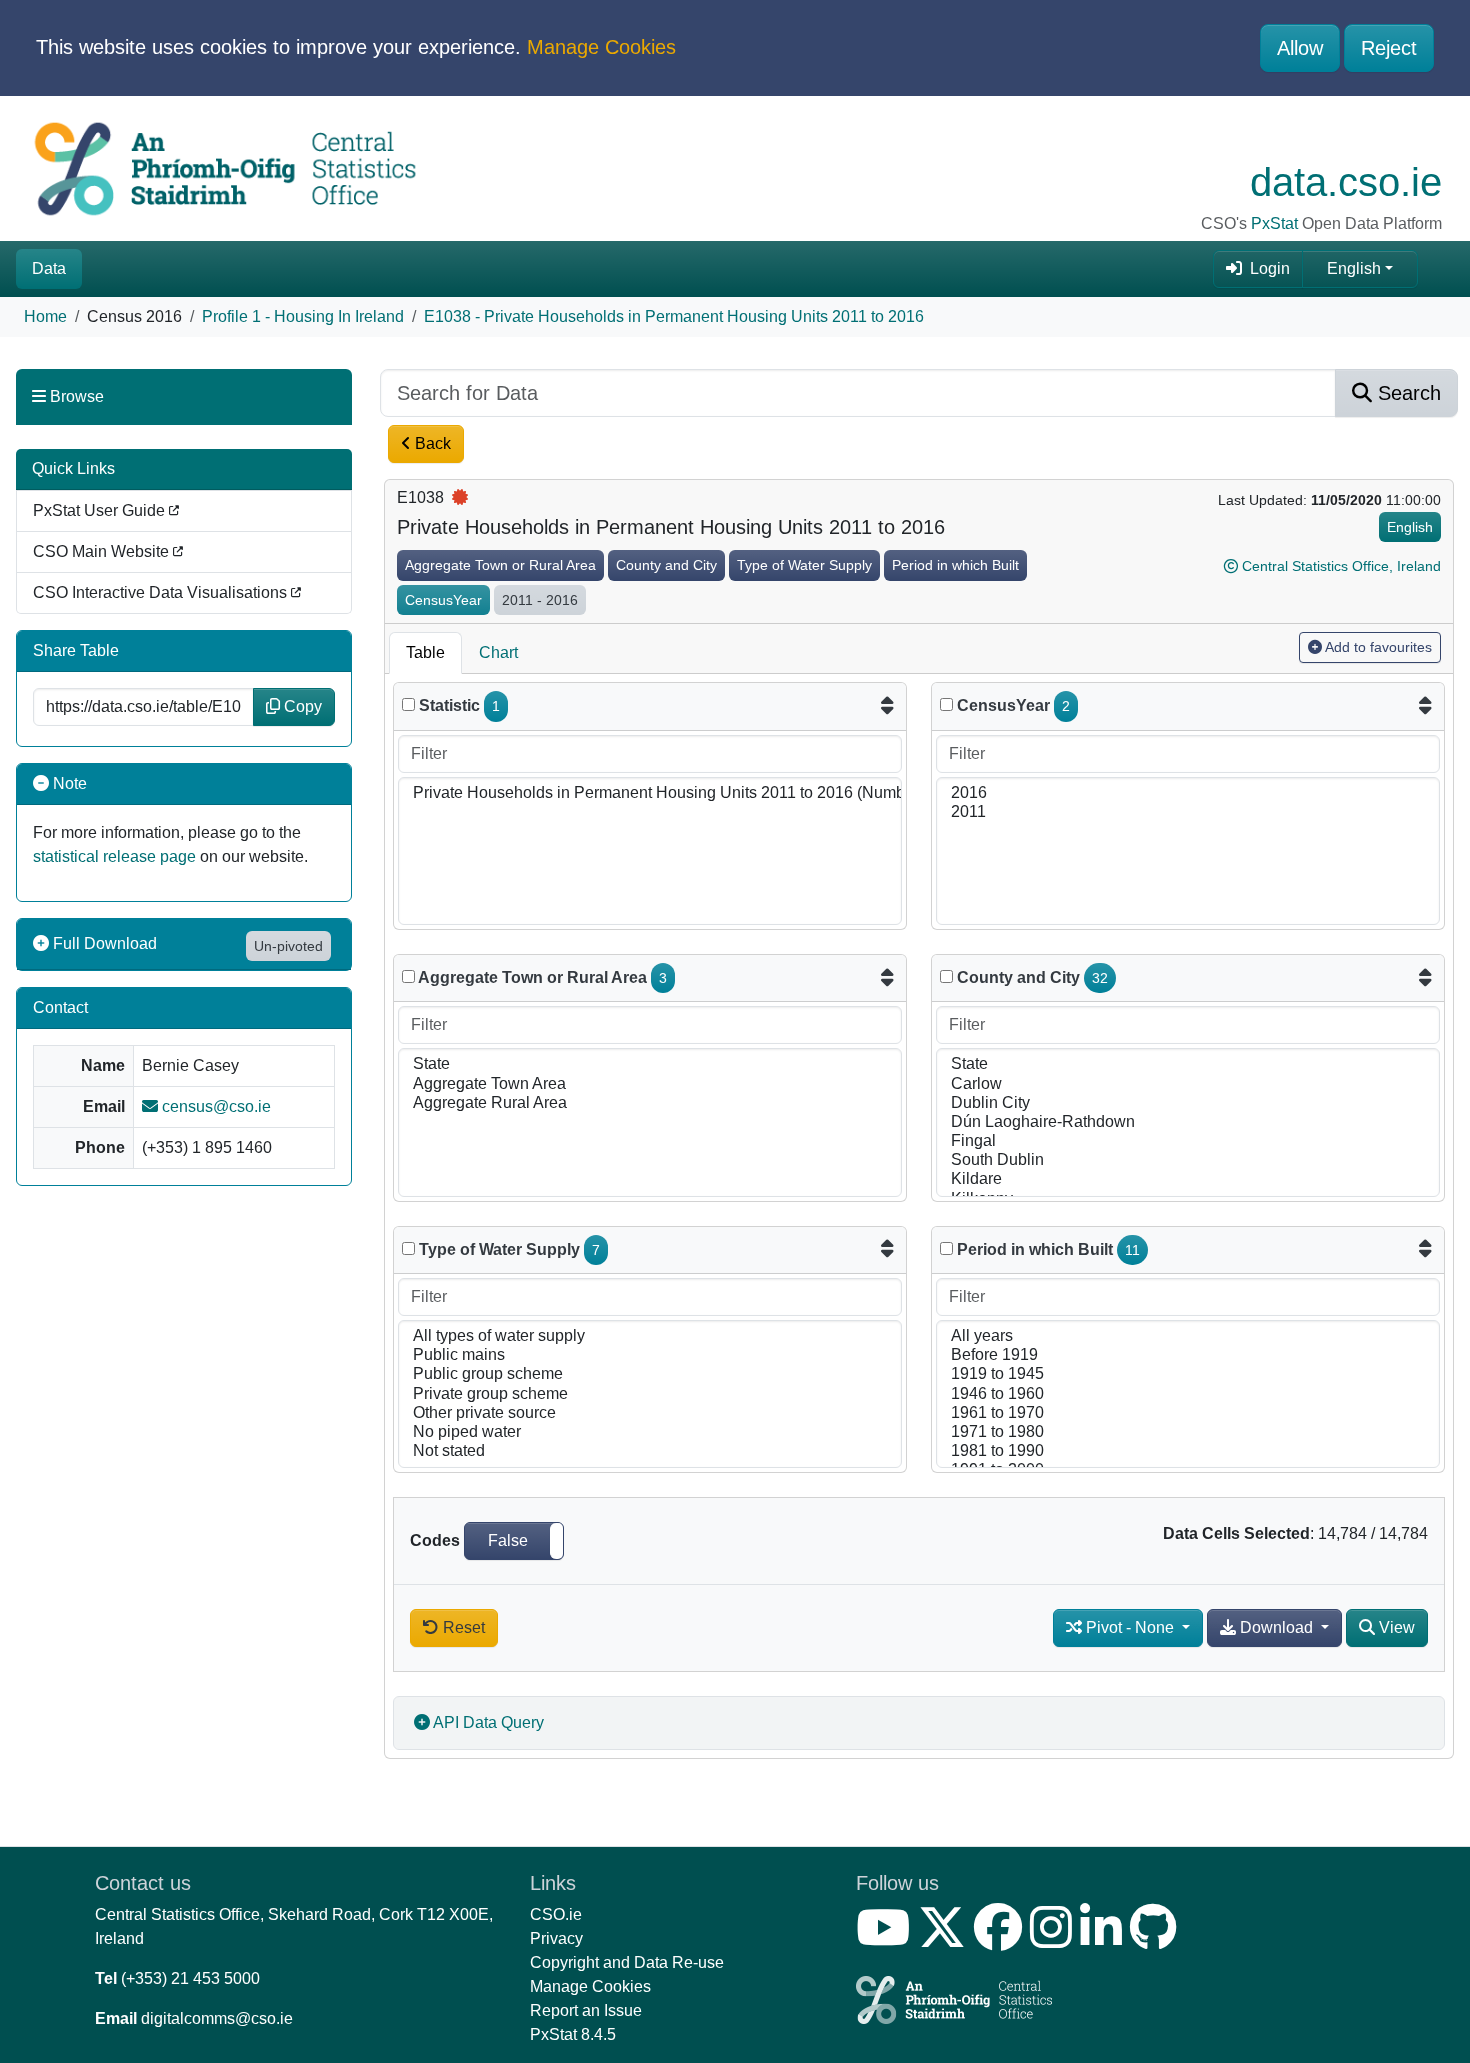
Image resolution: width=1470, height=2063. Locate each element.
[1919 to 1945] (1188, 1374)
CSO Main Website (103, 551)
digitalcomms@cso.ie (217, 2018)
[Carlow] (1188, 1084)
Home (45, 316)
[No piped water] (650, 1432)
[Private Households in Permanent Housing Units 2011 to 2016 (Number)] (650, 793)
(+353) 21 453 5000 (190, 1978)
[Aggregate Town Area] (650, 1084)
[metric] (408, 704)
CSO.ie (556, 1914)
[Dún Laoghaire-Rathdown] (1188, 1122)
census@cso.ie (214, 1106)
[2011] (1188, 812)
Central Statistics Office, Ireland (1341, 566)
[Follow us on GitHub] (1157, 1939)
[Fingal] (1188, 1141)
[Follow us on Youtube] (887, 1939)
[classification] (408, 976)
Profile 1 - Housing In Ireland (303, 316)
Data (49, 268)
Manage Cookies (601, 47)
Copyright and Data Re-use (627, 1962)
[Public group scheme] (650, 1374)
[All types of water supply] (650, 1336)
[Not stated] (650, 1451)
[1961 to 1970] (1188, 1413)
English (1354, 268)
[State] (650, 1064)
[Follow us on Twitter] (946, 1939)
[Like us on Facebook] (1002, 1939)
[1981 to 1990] (1188, 1451)
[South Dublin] (1188, 1160)
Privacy (556, 1938)
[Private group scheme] (650, 1394)
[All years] (1188, 1336)
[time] (946, 704)
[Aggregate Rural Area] (650, 1103)
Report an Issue (586, 2010)
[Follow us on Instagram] (1055, 1939)
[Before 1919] (1188, 1355)
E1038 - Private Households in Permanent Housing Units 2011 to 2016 (674, 316)
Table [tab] (425, 652)
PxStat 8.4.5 (573, 2034)
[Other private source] (650, 1413)
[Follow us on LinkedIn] (1105, 1939)
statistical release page (114, 856)
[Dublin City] (1188, 1103)
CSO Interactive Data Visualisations (162, 592)
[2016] (1188, 793)
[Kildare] (1188, 1179)
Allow (1300, 48)
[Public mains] (650, 1355)
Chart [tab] (498, 652)
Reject (1389, 48)
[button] (514, 1541)
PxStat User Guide (101, 510)
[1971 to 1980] (1188, 1432)
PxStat (1274, 223)
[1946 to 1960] (1188, 1394)
